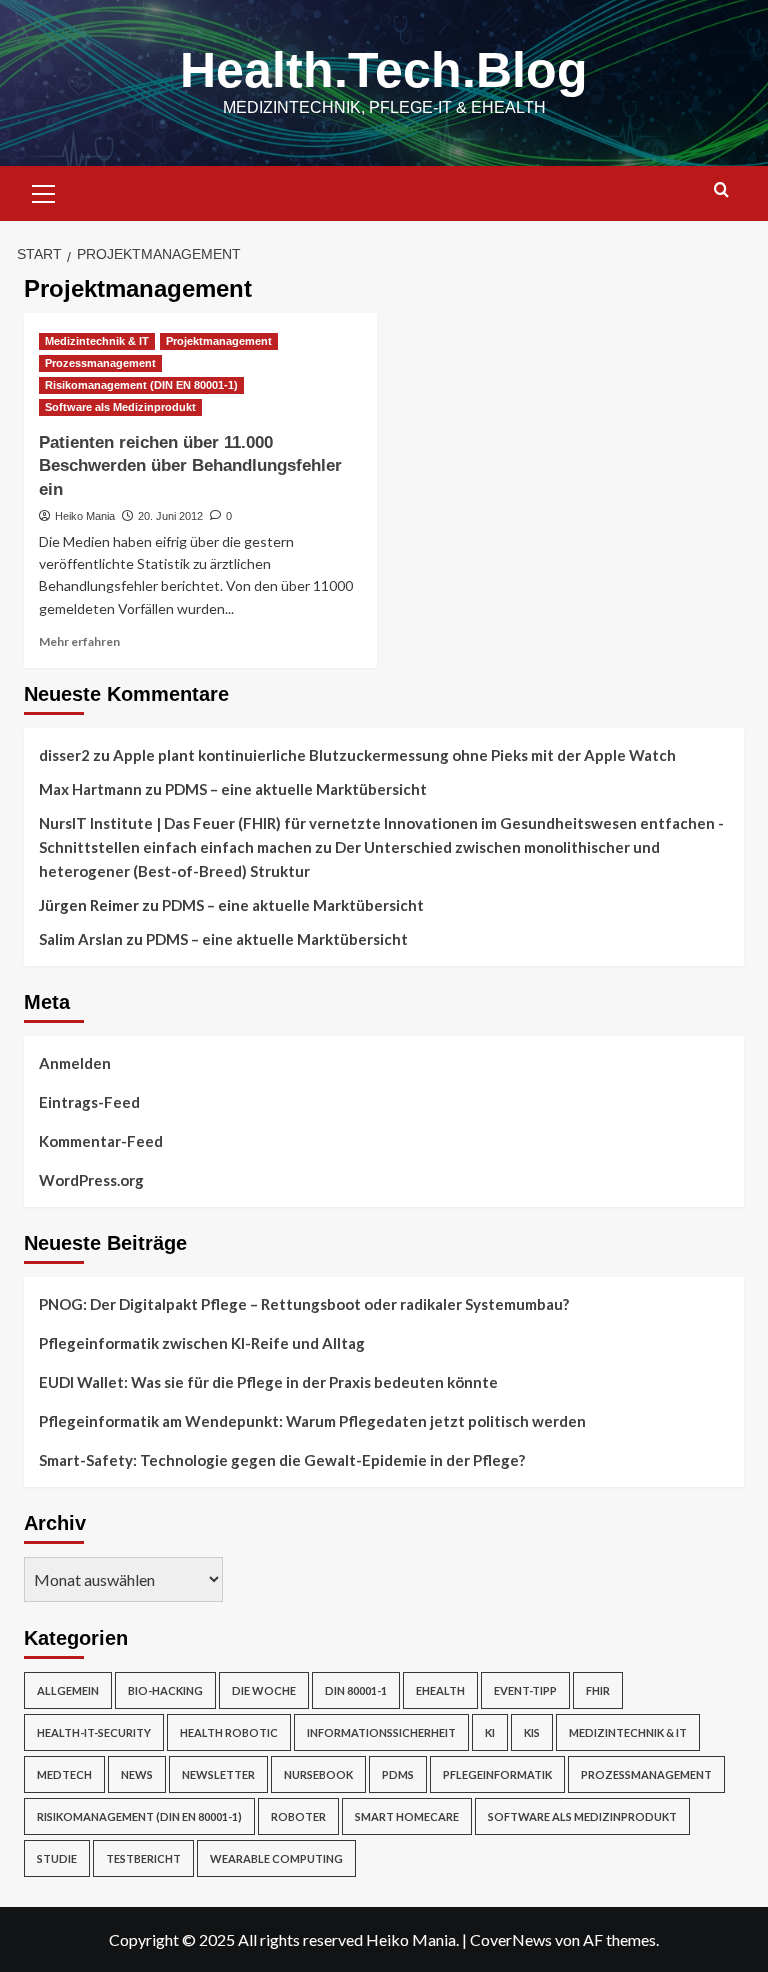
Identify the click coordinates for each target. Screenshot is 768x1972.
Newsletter (218, 1774)
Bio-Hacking (165, 1690)
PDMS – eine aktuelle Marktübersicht (296, 789)
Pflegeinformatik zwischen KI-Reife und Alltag (202, 1343)
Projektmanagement (219, 341)
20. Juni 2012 (170, 516)
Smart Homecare (407, 1816)
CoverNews (511, 1939)
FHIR (598, 1690)
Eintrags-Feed (89, 1102)
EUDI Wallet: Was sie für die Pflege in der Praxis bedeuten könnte (268, 1382)
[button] (44, 191)
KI (490, 1732)
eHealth (440, 1690)
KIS (532, 1732)
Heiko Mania (85, 516)
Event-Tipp (525, 1690)
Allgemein (68, 1690)
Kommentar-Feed (101, 1141)
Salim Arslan (81, 939)
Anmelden (75, 1063)
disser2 (64, 755)
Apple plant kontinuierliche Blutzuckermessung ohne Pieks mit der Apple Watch (394, 755)
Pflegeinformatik (497, 1774)
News (137, 1774)
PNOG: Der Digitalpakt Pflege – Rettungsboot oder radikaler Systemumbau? (304, 1304)
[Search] (721, 190)
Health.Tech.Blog (384, 70)
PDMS (398, 1774)
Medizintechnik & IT (97, 341)
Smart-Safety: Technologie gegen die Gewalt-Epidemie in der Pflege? (282, 1460)
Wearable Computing (276, 1858)
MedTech (64, 1774)
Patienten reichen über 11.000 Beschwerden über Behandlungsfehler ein (190, 466)
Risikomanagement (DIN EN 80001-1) (141, 385)
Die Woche (264, 1690)
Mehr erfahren (79, 641)
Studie (57, 1858)
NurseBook (318, 1774)
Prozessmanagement (100, 363)
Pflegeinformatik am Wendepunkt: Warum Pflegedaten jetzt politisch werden (312, 1421)
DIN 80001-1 (356, 1690)
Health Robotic (229, 1732)
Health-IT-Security (94, 1732)
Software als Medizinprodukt (120, 407)
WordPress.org (91, 1180)
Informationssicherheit (381, 1732)
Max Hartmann (90, 789)
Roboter (298, 1816)
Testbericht (143, 1858)
